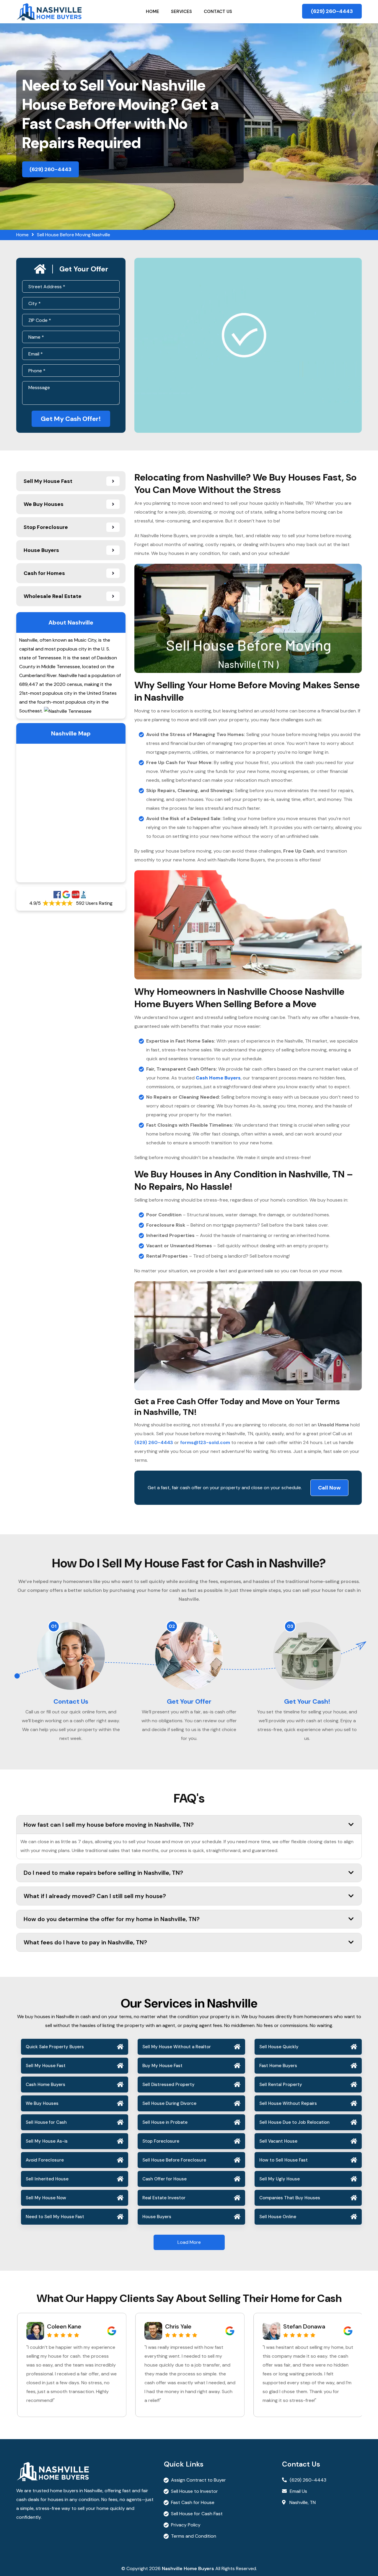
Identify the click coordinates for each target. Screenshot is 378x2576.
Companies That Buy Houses (290, 2198)
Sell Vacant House (278, 2141)
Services (181, 12)
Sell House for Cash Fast (197, 2514)
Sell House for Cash (46, 2122)
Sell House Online (278, 2217)
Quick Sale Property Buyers (55, 2047)
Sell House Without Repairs (288, 2103)
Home (153, 12)
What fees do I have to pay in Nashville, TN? (85, 1942)
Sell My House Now (46, 2198)
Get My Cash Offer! (71, 419)
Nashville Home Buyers (188, 2568)
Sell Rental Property (281, 2085)
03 (290, 1626)
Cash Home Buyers (45, 2085)
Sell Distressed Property (168, 2085)
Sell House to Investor (194, 2491)
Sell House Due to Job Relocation (294, 2122)
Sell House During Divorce (169, 2103)
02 (172, 1626)
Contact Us (218, 12)
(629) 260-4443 (332, 11)
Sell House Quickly (279, 2047)
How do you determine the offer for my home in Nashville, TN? (112, 1919)
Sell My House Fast (46, 2066)
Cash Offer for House (164, 2179)
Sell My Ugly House (280, 2179)
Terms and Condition (194, 2536)
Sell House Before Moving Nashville (74, 235)
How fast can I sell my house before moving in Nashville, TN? (109, 1825)
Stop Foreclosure (161, 2141)
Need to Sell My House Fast (55, 2217)
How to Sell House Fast (283, 2160)
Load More (189, 2242)
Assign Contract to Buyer (198, 2480)
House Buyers (157, 2217)
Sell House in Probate (165, 2122)
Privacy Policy (186, 2525)
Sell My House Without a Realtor (177, 2047)
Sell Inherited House (47, 2179)
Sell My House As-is (47, 2141)
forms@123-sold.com (205, 1442)
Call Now (329, 1488)
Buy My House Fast (162, 2066)
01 (54, 1626)
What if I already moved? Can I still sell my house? (95, 1896)
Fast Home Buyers (278, 2066)
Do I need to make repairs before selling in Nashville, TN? (103, 1873)
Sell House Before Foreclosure (174, 2160)
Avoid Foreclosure (45, 2160)
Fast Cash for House (193, 2502)
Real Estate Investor (164, 2198)
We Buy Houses (42, 2103)
